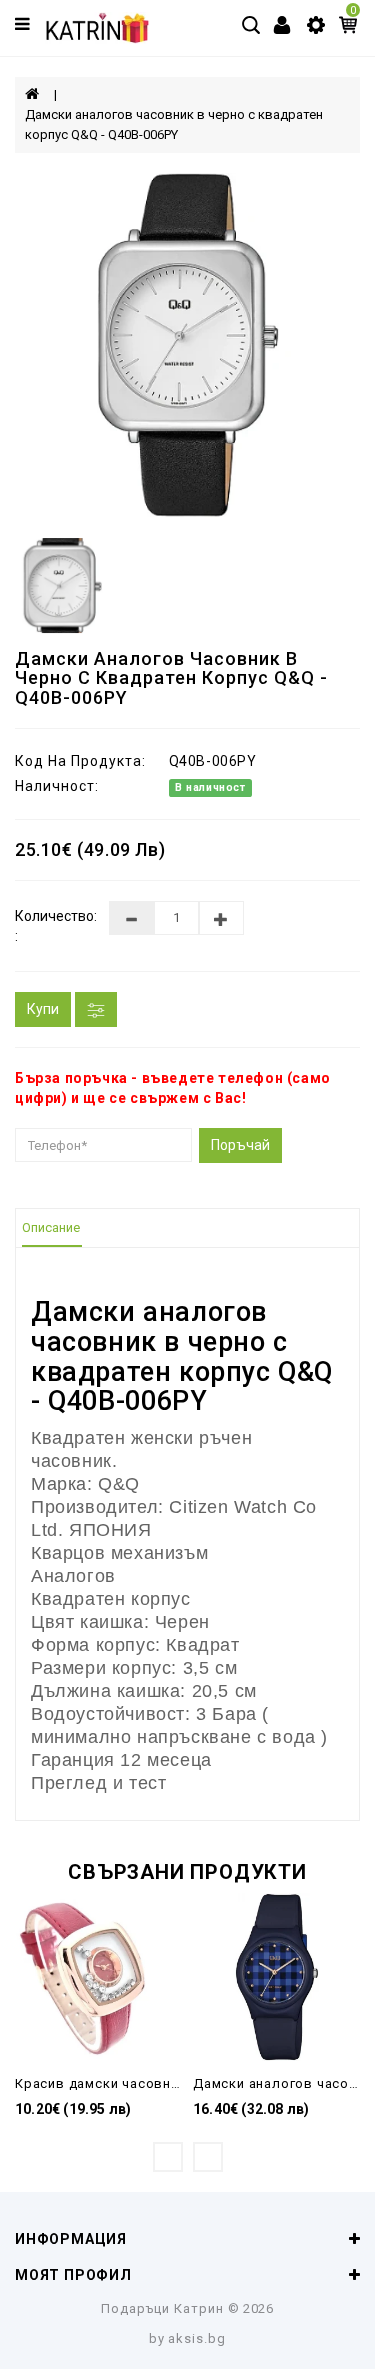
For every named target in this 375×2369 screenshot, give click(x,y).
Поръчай (240, 1145)
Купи (43, 1009)
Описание (51, 1227)
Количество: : (47, 926)
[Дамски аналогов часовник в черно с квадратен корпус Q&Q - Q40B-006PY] (187, 345)
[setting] (316, 24)
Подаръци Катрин (162, 2308)
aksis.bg (197, 2338)
